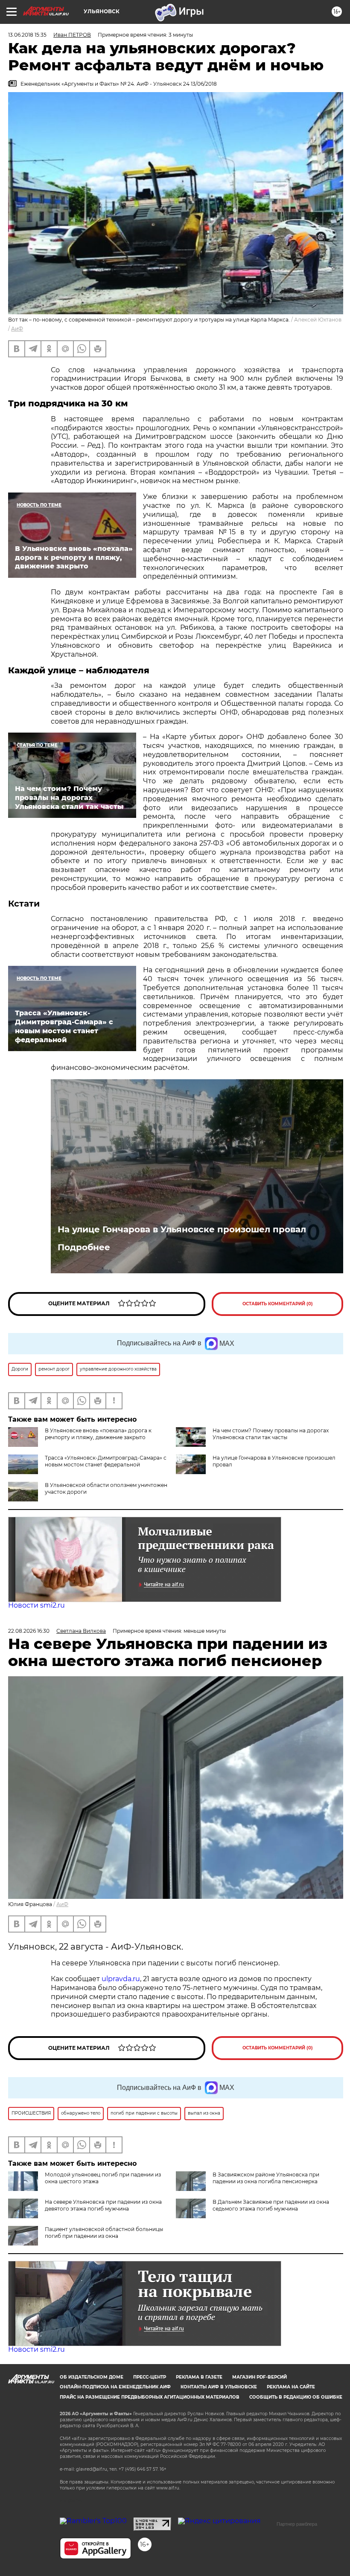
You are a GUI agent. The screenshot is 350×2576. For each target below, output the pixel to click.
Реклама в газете (199, 2377)
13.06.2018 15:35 (27, 35)
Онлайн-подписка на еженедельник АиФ (115, 2387)
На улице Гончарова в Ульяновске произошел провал (182, 1229)
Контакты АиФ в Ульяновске (219, 2387)
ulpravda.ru (121, 1979)
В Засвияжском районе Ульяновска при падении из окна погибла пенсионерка (266, 2178)
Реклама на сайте (291, 2387)
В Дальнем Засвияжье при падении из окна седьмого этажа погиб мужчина (271, 2205)
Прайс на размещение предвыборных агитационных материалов (150, 2397)
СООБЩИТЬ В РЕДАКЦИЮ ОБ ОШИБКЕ (296, 2397)
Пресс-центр (150, 2377)
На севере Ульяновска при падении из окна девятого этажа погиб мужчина (103, 2205)
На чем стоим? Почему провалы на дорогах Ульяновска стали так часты (271, 1434)
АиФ (17, 329)
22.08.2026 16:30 (29, 1631)
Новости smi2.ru (36, 1605)
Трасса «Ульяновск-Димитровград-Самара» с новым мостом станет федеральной (106, 1461)
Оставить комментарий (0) (278, 1304)
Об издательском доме (92, 2377)
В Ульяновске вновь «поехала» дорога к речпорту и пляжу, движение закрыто (98, 1434)
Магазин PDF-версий (260, 2377)
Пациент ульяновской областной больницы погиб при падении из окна (104, 2233)
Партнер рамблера (297, 2524)
